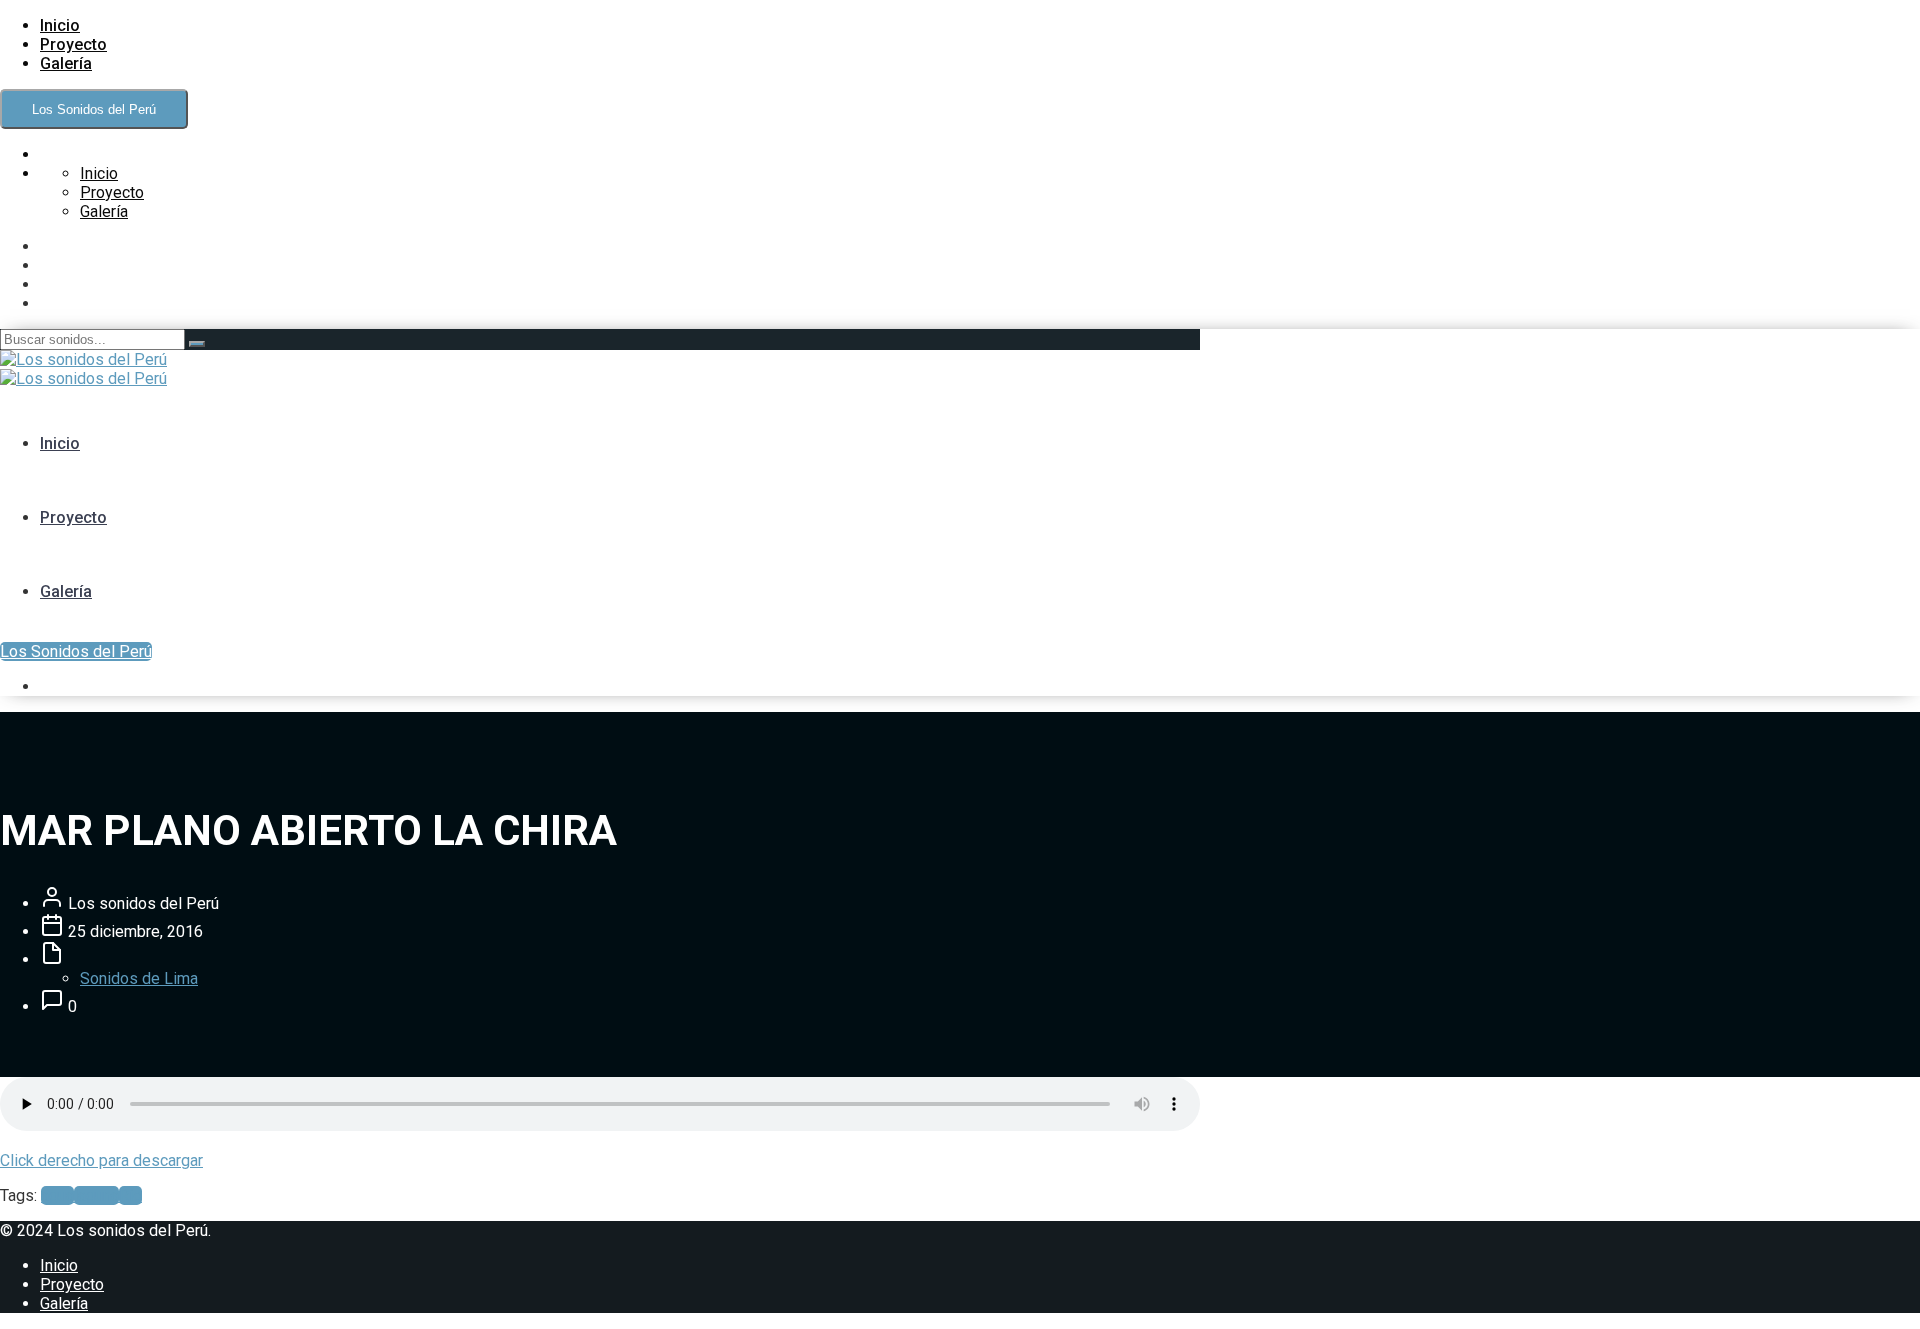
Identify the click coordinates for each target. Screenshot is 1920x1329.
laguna (96, 1195)
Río (130, 1195)
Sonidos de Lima (139, 978)
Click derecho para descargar (101, 1160)
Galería (66, 63)
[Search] (197, 344)
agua (57, 1195)
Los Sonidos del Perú (94, 109)
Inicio (60, 25)
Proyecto (73, 44)
